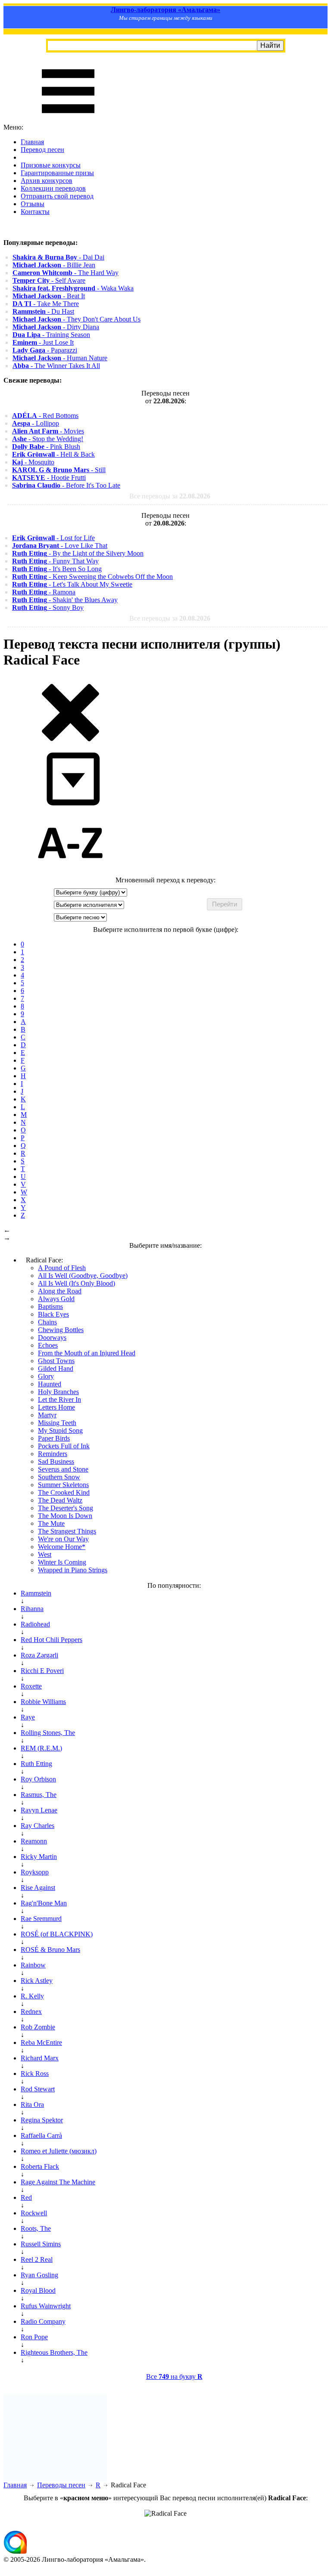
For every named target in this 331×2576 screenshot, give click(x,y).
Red (26, 2197)
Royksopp (35, 1872)
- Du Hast (43, 311)
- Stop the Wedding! (48, 439)
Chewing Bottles (61, 1330)
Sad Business (56, 1461)
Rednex (31, 2012)
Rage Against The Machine (58, 2182)
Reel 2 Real (37, 2259)
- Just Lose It (43, 342)
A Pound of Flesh (62, 1268)
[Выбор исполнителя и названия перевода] (70, 740)
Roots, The (36, 2228)
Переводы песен (61, 2485)
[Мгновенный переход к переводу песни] (70, 806)
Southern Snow (59, 1477)
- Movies (48, 431)
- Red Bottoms (45, 416)
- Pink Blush (46, 447)
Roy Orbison (38, 1779)
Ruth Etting (36, 1764)
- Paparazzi (45, 350)
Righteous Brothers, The (54, 2352)
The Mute (51, 1523)
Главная (32, 142)
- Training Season (51, 335)
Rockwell (34, 2213)
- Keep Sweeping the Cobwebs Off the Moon (92, 577)
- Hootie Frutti (49, 478)
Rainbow (33, 1965)
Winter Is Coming (62, 1562)
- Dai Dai (58, 257)
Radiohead (35, 1624)
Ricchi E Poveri (42, 1671)
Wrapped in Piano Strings (73, 1570)
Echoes (48, 1345)
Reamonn (34, 1841)
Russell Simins (41, 2244)
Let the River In (59, 1399)
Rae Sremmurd (41, 1919)
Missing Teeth (57, 1423)
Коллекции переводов (53, 188)
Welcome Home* (62, 1547)
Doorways (52, 1337)
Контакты (35, 212)
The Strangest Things (67, 1531)
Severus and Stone (63, 1469)
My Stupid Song (60, 1430)
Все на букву (174, 2377)
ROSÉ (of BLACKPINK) (57, 1934)
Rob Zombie (38, 2027)
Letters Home (56, 1407)
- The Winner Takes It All (56, 366)
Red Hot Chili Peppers (52, 1640)
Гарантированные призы (57, 173)
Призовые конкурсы (51, 165)
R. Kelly (32, 1996)
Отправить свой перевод (57, 196)
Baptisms (50, 1307)
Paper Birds (54, 1438)
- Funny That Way (55, 561)
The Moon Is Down (65, 1516)
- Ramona (44, 592)
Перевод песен (42, 150)
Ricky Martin (39, 1857)
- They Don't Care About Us (77, 319)
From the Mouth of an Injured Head (87, 1353)
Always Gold (56, 1299)
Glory (46, 1376)
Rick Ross (35, 2073)
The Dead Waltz (60, 1500)
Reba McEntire (41, 2043)
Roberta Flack (40, 2166)
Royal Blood (38, 2290)
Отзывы (33, 204)
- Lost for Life (53, 538)
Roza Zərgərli (39, 1655)
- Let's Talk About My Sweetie (72, 584)
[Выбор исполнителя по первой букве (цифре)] (70, 872)
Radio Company (43, 2321)
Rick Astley (37, 1981)
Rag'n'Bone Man (44, 1903)
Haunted (50, 1384)
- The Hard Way (66, 273)
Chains (47, 1322)
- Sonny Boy (48, 608)
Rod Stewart (38, 2089)
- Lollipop (36, 423)
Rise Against (38, 1888)
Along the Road (60, 1291)
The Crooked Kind (64, 1492)
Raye (28, 1717)
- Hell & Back (53, 454)
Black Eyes (53, 1314)
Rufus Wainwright (46, 2306)
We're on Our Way (63, 1539)
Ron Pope (34, 2337)
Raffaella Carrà (41, 2135)
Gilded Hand (56, 1368)
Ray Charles (37, 1826)
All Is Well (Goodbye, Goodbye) (83, 1276)
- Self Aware (49, 280)
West (45, 1554)
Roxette (31, 1686)
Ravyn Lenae (39, 1810)
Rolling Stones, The (48, 1733)
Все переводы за (170, 496)
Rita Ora (32, 2104)
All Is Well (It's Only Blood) (77, 1283)
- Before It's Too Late (66, 485)
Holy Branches (58, 1392)
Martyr (47, 1415)
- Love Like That (60, 546)
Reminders (53, 1454)
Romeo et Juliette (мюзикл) (59, 2151)
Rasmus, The (39, 1795)
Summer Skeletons (63, 1485)
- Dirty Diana (56, 327)
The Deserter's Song (66, 1508)
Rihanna (32, 1609)
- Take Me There (46, 304)
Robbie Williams (43, 1702)
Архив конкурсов (47, 181)
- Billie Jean (54, 265)
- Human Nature (60, 358)
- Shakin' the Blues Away (65, 600)
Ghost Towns (56, 1361)
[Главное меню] (68, 119)
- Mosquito (33, 462)
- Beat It (49, 296)
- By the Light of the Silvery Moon (78, 553)
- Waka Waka (73, 288)
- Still (59, 470)
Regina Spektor (42, 2120)
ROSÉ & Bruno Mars (50, 1950)
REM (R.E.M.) (41, 1748)
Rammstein (36, 1593)
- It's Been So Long (57, 569)
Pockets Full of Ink (64, 1446)
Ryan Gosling (39, 2275)
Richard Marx (40, 2058)
